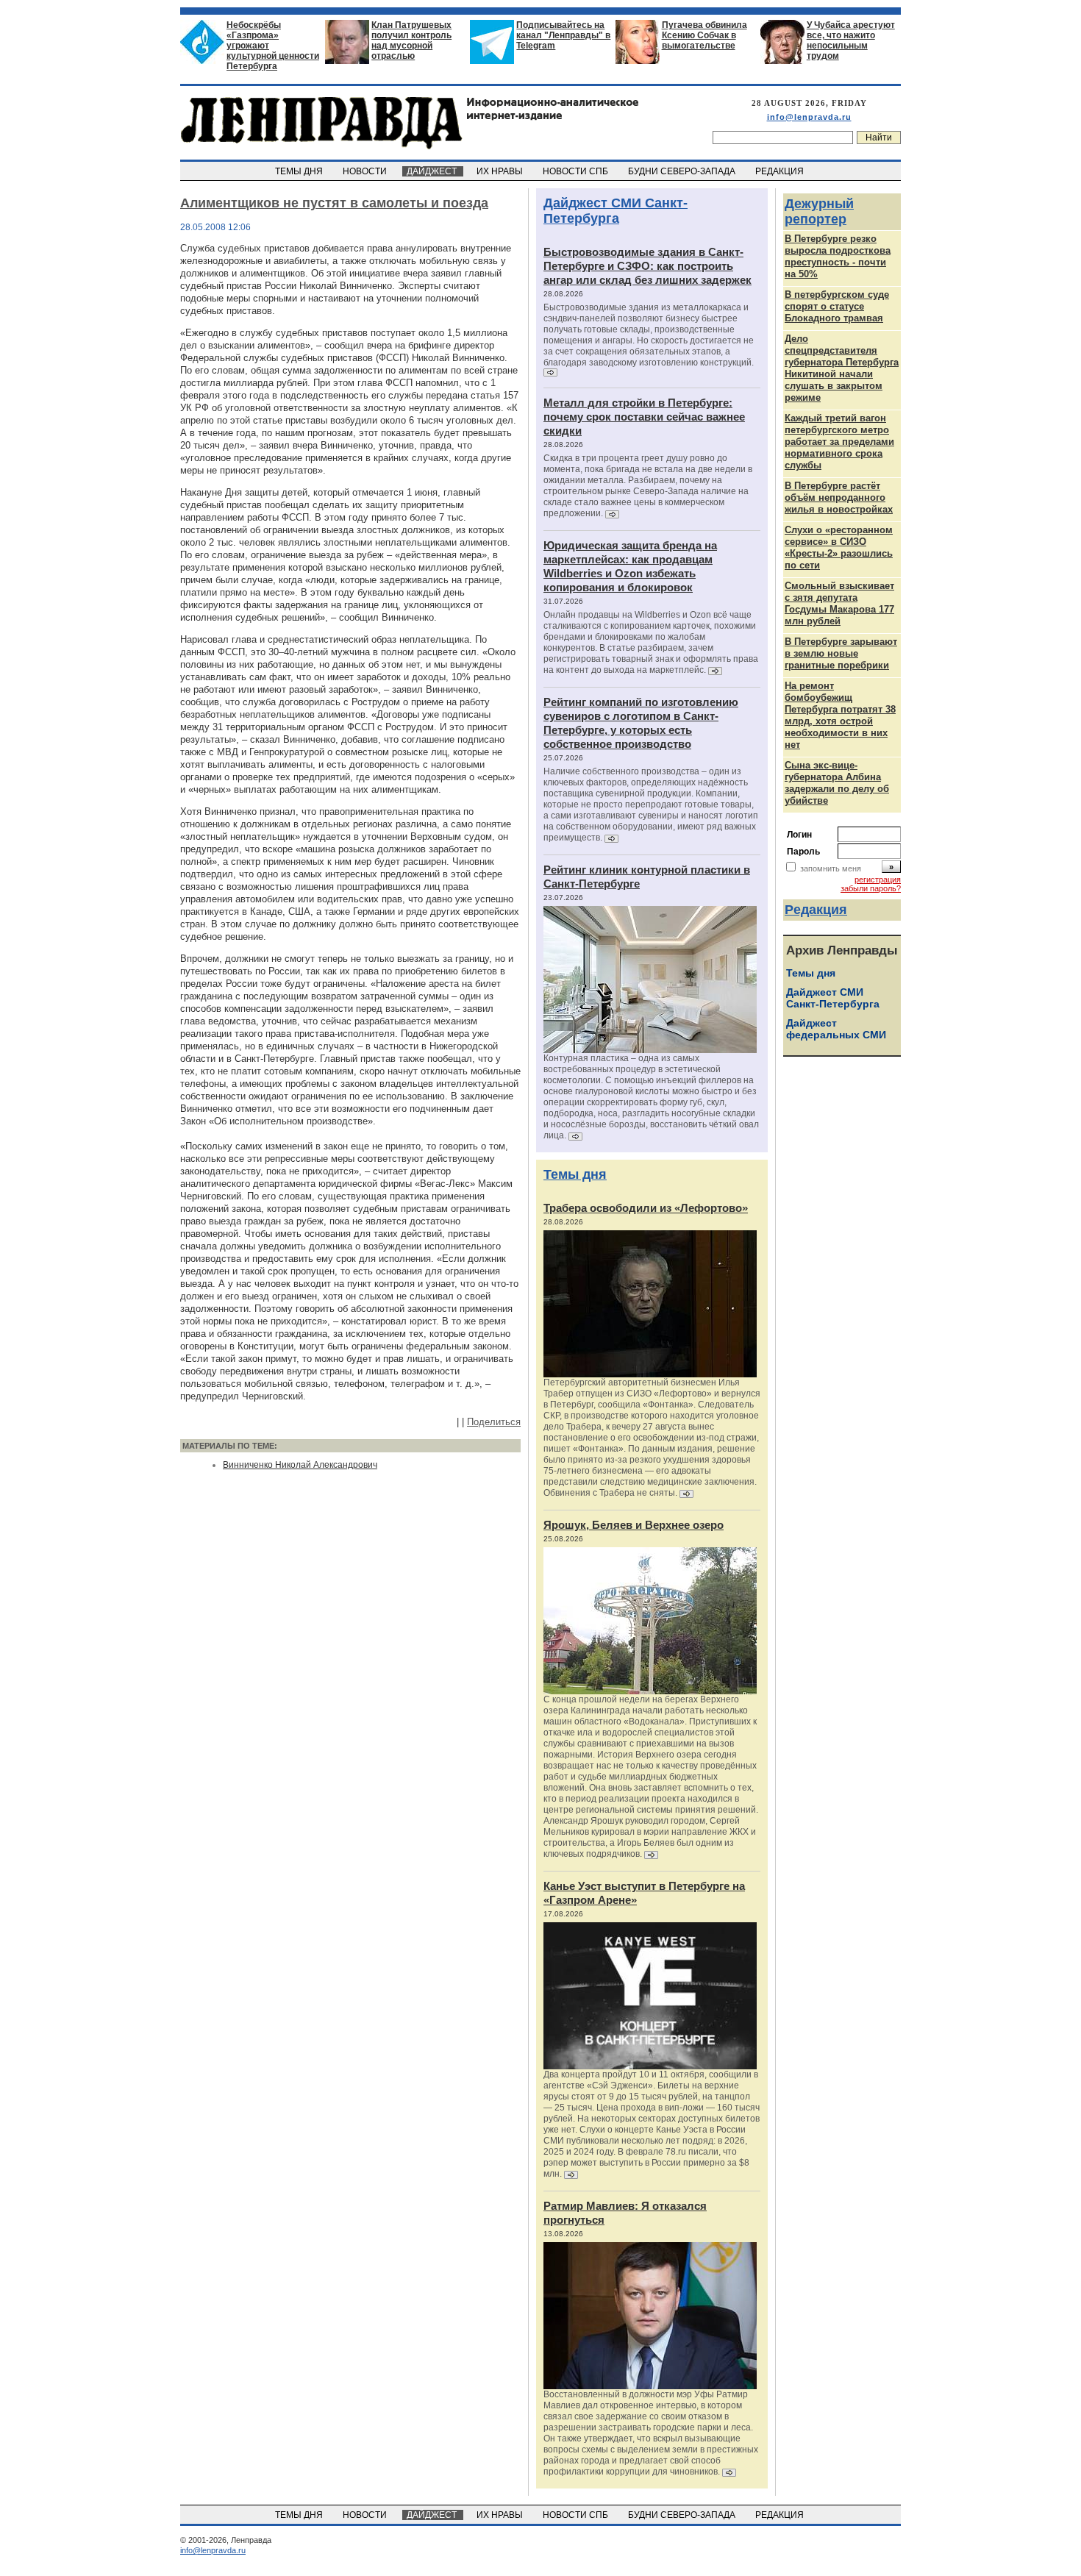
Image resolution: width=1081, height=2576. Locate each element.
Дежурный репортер (819, 211)
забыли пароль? (871, 888)
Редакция (816, 910)
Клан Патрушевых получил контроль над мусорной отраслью (411, 40)
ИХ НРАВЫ (501, 171)
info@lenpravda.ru (809, 117)
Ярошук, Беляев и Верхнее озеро (634, 1525)
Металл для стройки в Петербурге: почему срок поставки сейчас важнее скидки (644, 417)
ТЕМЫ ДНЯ (300, 171)
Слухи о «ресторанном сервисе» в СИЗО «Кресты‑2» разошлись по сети (839, 547)
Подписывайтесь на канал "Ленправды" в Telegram (563, 35)
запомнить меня (831, 868)
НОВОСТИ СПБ (577, 171)
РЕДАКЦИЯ (781, 171)
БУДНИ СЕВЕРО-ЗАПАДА (683, 171)
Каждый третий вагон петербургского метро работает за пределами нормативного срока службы (839, 442)
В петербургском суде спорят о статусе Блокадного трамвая (837, 306)
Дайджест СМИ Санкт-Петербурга (616, 211)
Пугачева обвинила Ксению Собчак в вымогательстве (704, 35)
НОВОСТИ (366, 171)
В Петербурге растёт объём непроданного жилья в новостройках (839, 497)
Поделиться (494, 1422)
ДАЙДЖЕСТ (433, 171)
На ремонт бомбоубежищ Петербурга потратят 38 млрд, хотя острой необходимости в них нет (840, 715)
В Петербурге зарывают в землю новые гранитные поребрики (841, 653)
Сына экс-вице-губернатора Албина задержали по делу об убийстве (837, 783)
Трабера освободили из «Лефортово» (646, 1208)
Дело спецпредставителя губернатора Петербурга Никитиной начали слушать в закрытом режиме (842, 368)
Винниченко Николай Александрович (300, 1465)
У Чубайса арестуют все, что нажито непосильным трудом (851, 40)
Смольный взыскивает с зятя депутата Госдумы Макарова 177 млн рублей (839, 603)
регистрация (878, 880)
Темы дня (575, 1174)
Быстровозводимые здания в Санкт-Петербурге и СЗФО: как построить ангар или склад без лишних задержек (647, 266)
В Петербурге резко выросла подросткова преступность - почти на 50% (838, 256)
